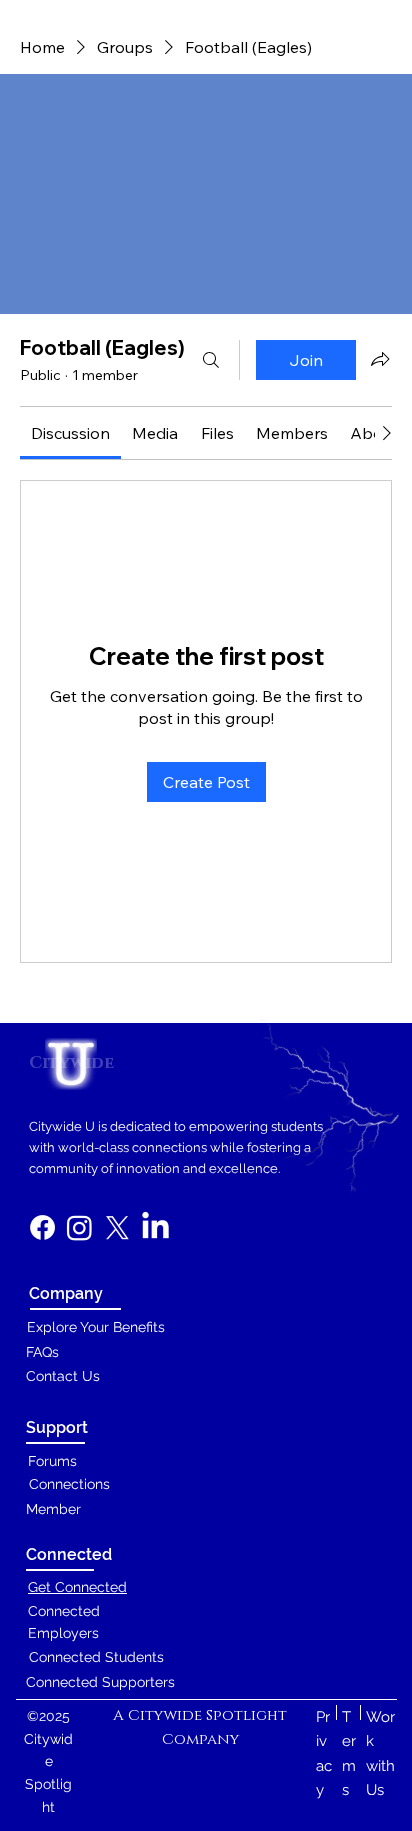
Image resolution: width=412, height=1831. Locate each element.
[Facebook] (42, 1227)
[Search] (211, 360)
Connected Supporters (100, 1682)
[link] (70, 433)
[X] (117, 1227)
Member (53, 1509)
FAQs (42, 1352)
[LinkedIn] (155, 1227)
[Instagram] (79, 1227)
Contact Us (63, 1376)
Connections (69, 1484)
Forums (52, 1461)
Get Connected (77, 1587)
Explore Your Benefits (96, 1327)
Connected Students (96, 1657)
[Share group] (380, 359)
